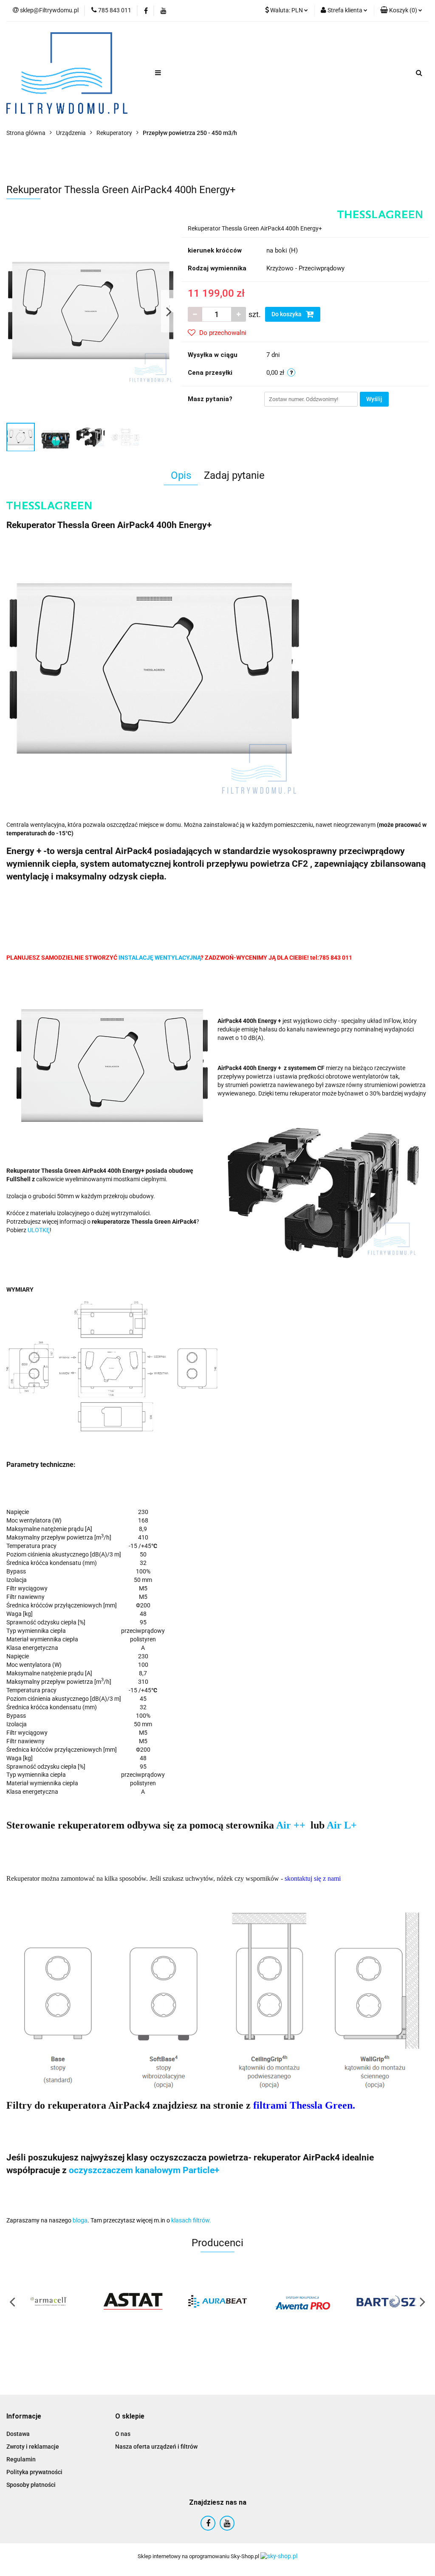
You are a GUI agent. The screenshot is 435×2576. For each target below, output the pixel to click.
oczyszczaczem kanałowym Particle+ (144, 2170)
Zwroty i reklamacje (33, 2447)
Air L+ (342, 1825)
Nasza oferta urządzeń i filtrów (156, 2447)
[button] (24, 2417)
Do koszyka (287, 314)
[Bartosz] (386, 2301)
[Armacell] (49, 2301)
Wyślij (374, 399)
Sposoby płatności (31, 2485)
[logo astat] (133, 2301)
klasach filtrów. (191, 2220)
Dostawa (18, 2434)
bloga (80, 2220)
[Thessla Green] (380, 214)
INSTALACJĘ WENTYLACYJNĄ (160, 958)
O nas (123, 2434)
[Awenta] (302, 2301)
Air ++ (292, 1825)
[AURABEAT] (218, 2301)
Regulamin (21, 2459)
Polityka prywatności (34, 2472)
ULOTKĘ (39, 1230)
